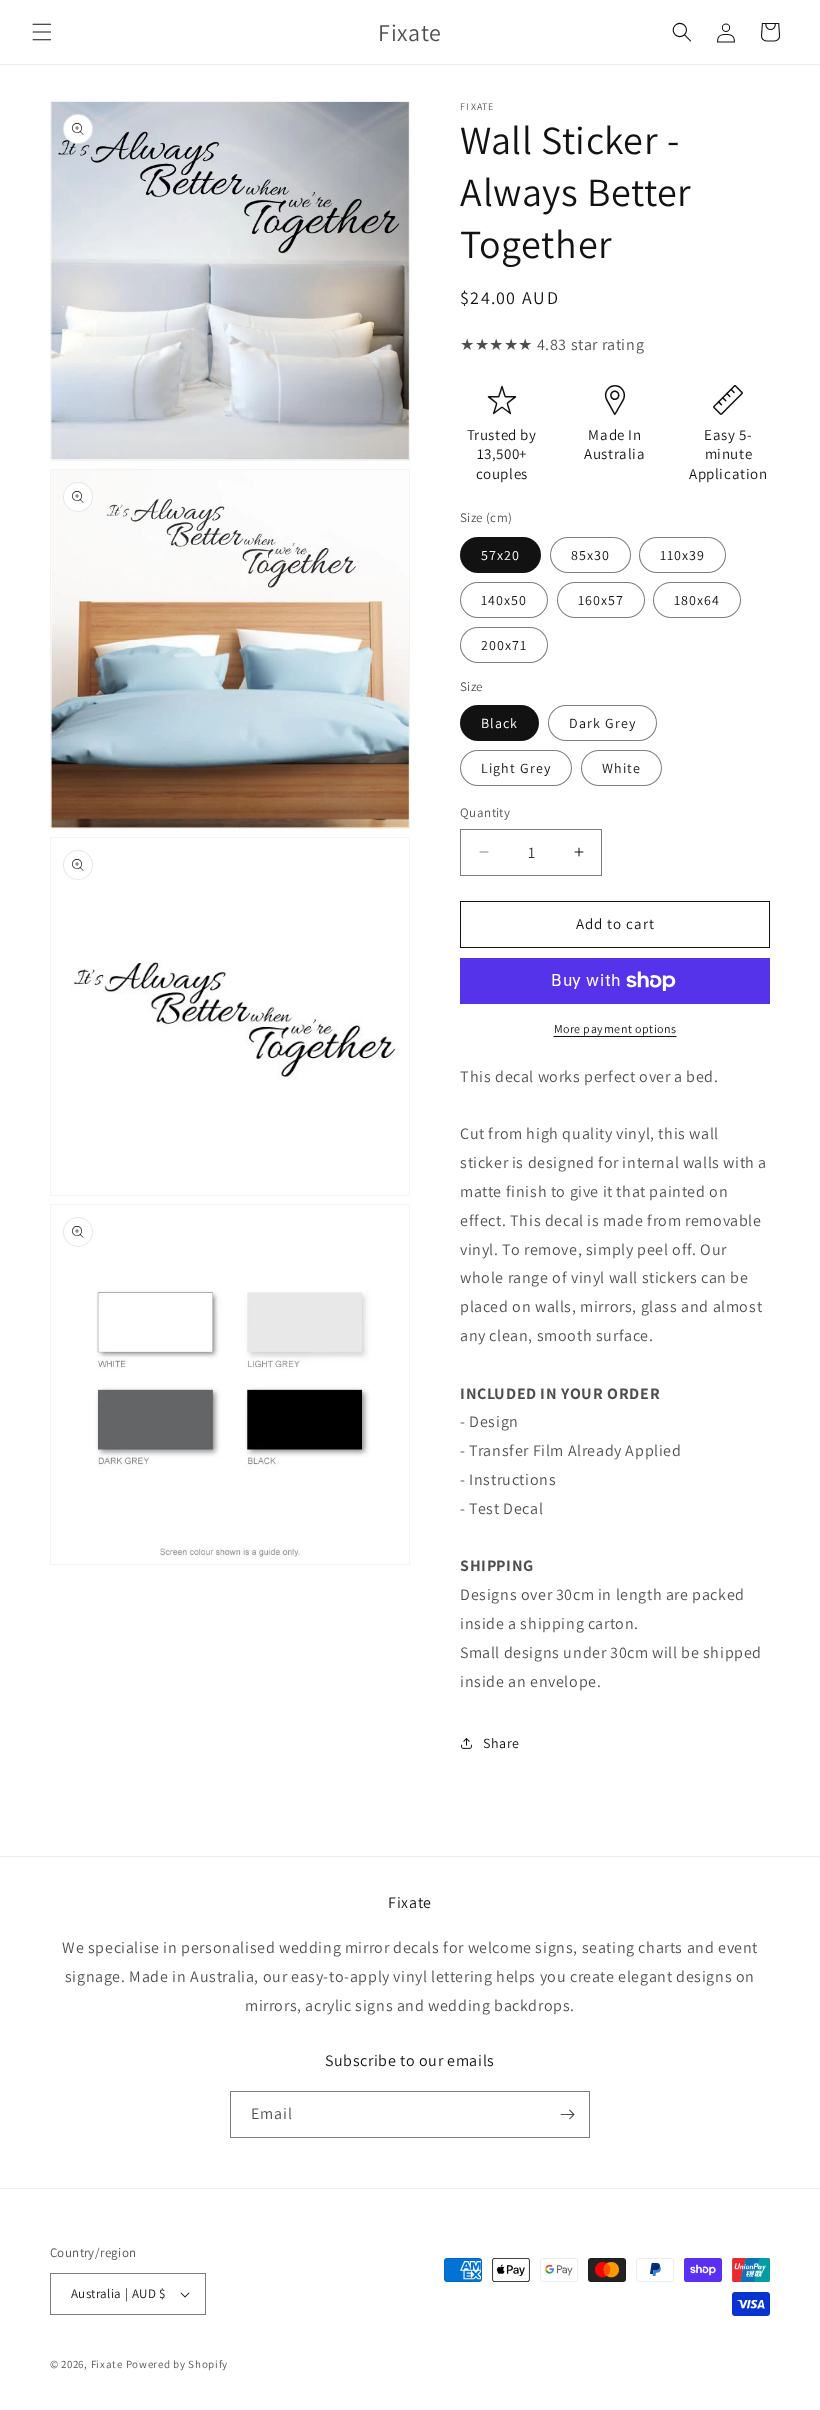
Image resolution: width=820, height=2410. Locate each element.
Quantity (485, 812)
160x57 (601, 600)
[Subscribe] (567, 2114)
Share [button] (501, 1743)
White (621, 768)
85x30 (590, 555)
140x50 (504, 600)
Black (499, 723)
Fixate (107, 2364)
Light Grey (516, 768)
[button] (42, 32)
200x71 (504, 645)
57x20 (500, 555)
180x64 (697, 600)
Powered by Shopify (177, 2364)
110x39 (682, 555)
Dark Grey (602, 723)
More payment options (615, 1028)
